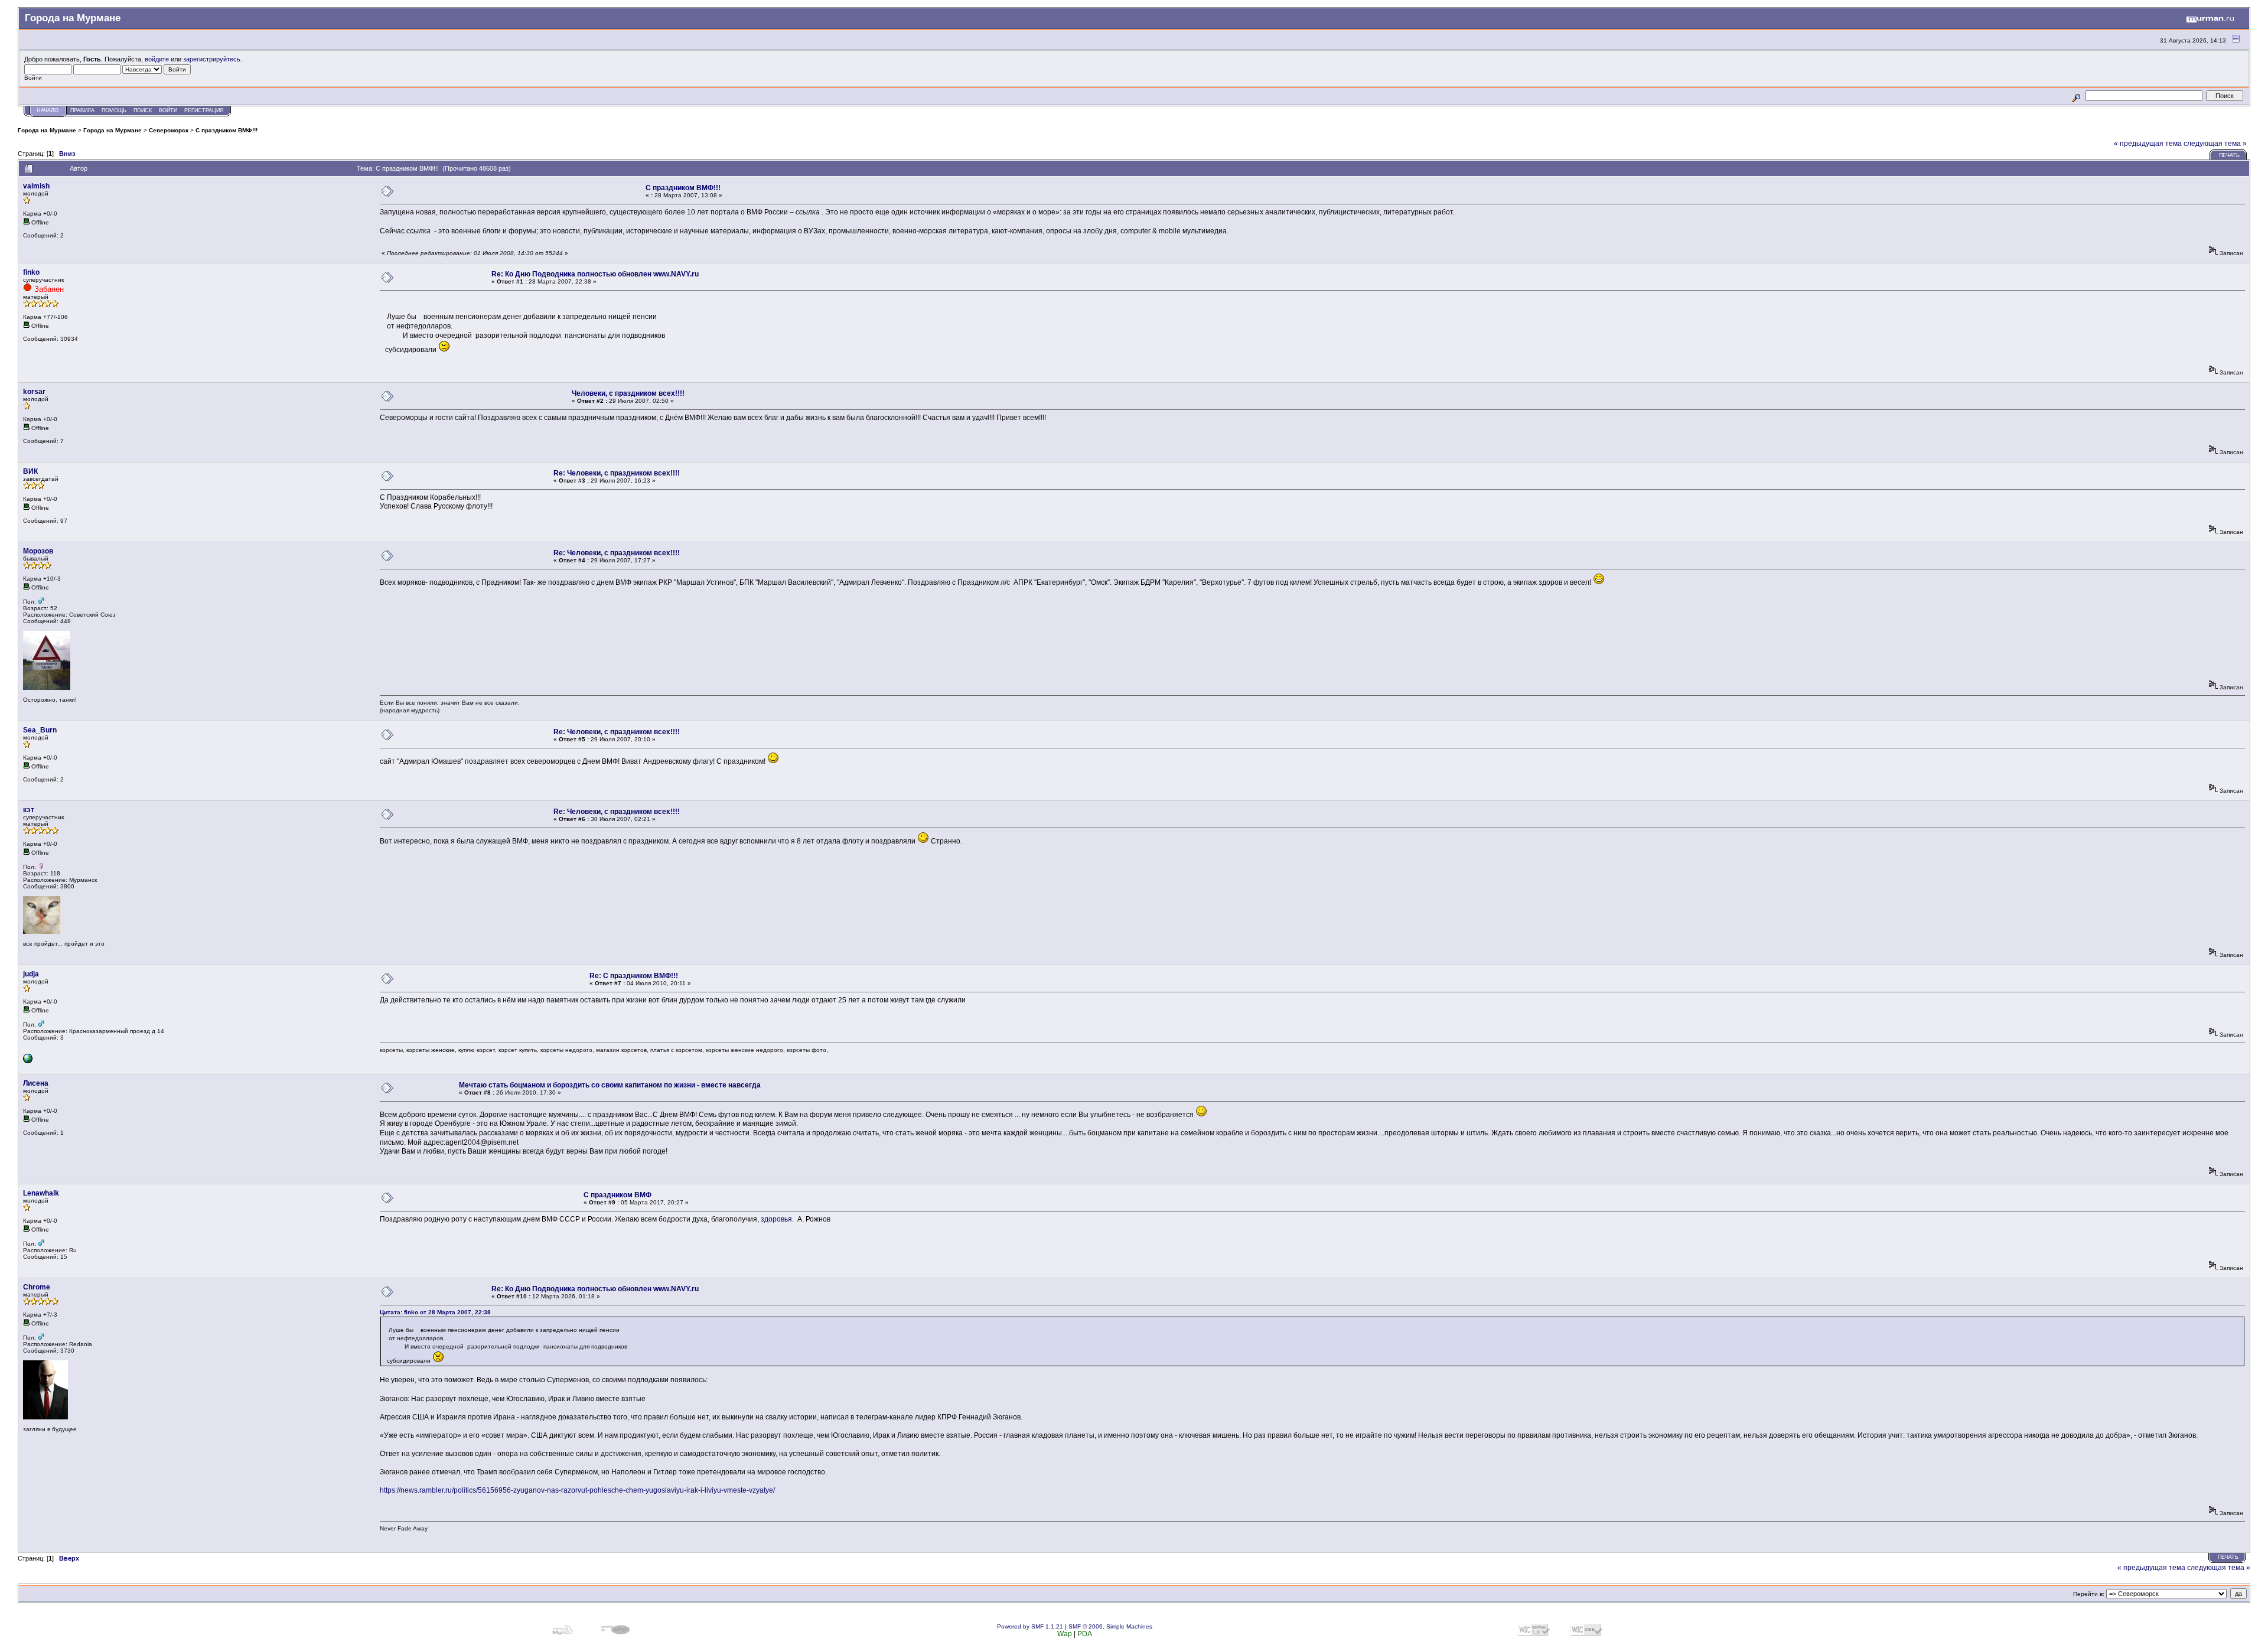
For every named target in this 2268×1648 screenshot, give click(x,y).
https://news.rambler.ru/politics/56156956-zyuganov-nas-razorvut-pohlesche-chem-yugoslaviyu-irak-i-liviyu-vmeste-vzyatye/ (577, 1490)
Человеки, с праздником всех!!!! (628, 393)
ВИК (30, 471)
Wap (1065, 1634)
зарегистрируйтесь (212, 59)
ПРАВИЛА (82, 110)
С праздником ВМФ (617, 1195)
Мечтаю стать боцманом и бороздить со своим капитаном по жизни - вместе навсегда (610, 1085)
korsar (34, 392)
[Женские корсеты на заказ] (28, 1061)
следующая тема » (2215, 144)
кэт (29, 810)
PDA (1085, 1634)
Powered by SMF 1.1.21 (1030, 1626)
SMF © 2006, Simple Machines (1110, 1626)
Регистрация (204, 110)
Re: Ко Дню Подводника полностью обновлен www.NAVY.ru (595, 274)
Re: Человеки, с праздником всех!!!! (617, 473)
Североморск (169, 130)
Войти (168, 110)
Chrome (37, 1287)
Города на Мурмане (47, 130)
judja (31, 974)
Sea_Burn (40, 730)
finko (31, 272)
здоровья (776, 1219)
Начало (48, 110)
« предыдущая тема (2148, 144)
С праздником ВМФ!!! (227, 130)
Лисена (36, 1083)
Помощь (114, 110)
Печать (2229, 155)
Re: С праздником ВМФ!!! (634, 976)
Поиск (143, 110)
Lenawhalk (41, 1193)
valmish (36, 186)
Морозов (38, 551)
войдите (157, 59)
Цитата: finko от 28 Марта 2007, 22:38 (435, 1312)
